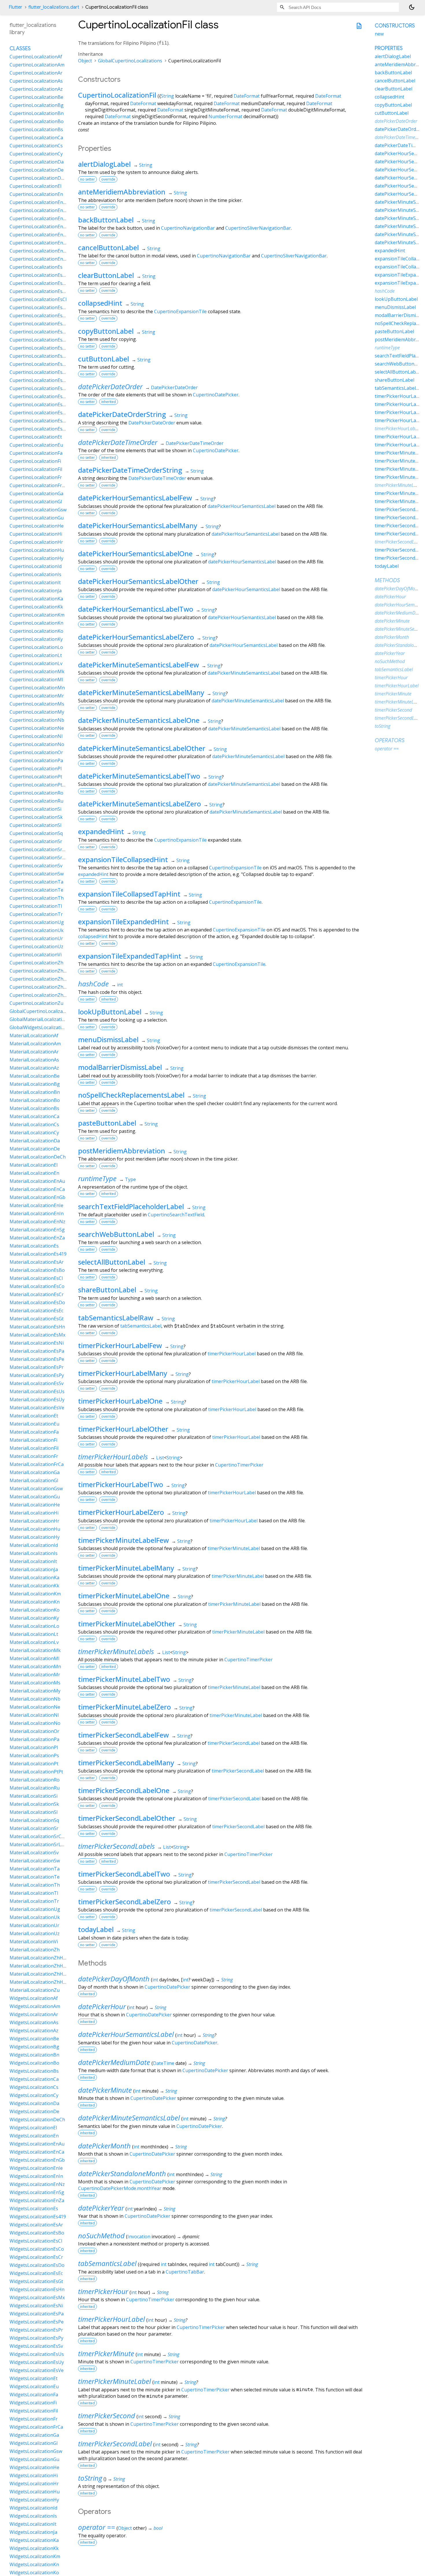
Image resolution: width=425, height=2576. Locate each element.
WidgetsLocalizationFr (34, 2419)
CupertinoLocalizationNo (37, 744)
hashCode (93, 984)
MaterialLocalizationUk (35, 1917)
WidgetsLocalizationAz (34, 2031)
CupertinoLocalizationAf (36, 57)
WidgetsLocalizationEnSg (37, 2192)
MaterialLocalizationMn (35, 1666)
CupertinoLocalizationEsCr (38, 315)
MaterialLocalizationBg (35, 1084)
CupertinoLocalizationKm (37, 615)
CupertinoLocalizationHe (37, 526)
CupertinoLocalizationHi (36, 534)
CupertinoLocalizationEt (36, 437)
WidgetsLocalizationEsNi (36, 2306)
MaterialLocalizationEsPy (37, 1375)
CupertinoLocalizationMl (36, 680)
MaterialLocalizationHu (35, 1529)
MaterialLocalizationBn (35, 1092)
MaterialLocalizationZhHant (40, 1966)
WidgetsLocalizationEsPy (36, 2338)
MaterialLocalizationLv (34, 1642)
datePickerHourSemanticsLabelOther (138, 581)
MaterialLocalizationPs (34, 1755)
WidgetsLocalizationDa (34, 2103)
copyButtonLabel (106, 331)
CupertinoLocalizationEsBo (39, 291)
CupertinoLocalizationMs (37, 704)
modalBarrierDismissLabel (120, 1067)
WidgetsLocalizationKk (34, 2548)
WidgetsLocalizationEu (34, 2386)
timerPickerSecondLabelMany (126, 1763)
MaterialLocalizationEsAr (37, 1262)
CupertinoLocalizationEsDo (39, 324)
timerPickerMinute (106, 2353)
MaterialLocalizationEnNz (37, 1222)
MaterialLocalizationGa (35, 1472)
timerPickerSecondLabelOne (124, 1790)
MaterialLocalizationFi (33, 1440)
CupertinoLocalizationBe (36, 97)
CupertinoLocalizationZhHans (42, 971)
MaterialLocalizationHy (35, 1537)
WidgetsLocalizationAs (34, 2022)
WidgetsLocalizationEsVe (37, 2370)
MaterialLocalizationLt (34, 1634)
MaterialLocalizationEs (34, 1246)
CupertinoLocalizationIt (35, 582)
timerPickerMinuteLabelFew (123, 1540)
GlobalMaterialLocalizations (40, 1019)
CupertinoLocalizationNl (36, 736)
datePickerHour (102, 2006)
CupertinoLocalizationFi (35, 461)
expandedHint (101, 831)
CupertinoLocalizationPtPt (38, 785)
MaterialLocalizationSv (34, 1853)
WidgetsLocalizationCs (34, 2087)
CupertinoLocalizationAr (36, 73)
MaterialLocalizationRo (35, 1780)
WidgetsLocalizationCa (34, 2079)
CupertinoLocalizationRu (36, 801)
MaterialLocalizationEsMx (37, 1335)
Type (130, 1179)
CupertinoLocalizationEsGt (38, 340)
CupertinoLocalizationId (36, 566)
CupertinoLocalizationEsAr (38, 283)
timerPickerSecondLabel (234, 1743)
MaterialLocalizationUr (34, 1925)
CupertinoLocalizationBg (37, 105)
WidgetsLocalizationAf (34, 1998)
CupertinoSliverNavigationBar (258, 228)
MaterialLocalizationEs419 (38, 1254)
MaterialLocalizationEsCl (36, 1278)
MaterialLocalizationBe (35, 1076)
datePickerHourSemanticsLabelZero (136, 637)
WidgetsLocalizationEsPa (37, 2314)
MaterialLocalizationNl (34, 1715)
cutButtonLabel (104, 359)
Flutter (15, 7)
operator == (97, 2527)
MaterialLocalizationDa (35, 1141)
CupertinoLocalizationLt (36, 655)
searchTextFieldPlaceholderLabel (131, 1206)
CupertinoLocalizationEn (36, 194)
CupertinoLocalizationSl (35, 825)
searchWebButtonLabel (116, 1234)
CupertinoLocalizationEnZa (39, 259)
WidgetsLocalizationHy (34, 2500)
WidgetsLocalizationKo (34, 2573)
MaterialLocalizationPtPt (36, 1772)
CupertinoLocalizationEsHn (39, 348)
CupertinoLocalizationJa (36, 591)
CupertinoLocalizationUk (37, 930)
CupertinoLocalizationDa (37, 162)
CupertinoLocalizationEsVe (39, 429)
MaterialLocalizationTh (35, 1885)
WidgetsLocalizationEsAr (36, 2225)
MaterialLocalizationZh (35, 1950)
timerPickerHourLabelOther (123, 1429)
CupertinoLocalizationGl (36, 502)
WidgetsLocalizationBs (34, 2071)
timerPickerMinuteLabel (234, 1548)
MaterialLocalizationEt (34, 1416)
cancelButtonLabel (108, 247)
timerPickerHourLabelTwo (121, 1484)
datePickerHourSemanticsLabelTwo (136, 609)
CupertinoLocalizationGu (37, 518)
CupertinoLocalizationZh (36, 963)
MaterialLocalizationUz (35, 1933)
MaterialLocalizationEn (34, 1173)
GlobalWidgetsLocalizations (39, 1027)
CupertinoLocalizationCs (36, 146)
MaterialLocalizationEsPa (37, 1351)
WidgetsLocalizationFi (33, 2403)
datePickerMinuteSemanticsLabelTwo (139, 776)
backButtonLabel (106, 220)
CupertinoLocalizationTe (36, 890)
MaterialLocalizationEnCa (37, 1189)
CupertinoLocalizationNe (37, 728)
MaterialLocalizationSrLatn (39, 1844)
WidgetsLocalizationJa (33, 2532)
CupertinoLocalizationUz (36, 946)
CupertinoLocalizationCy (36, 154)
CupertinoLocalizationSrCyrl (40, 849)
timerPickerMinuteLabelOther (127, 1624)
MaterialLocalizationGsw (36, 1489)
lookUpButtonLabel (110, 1012)
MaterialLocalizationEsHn (37, 1327)
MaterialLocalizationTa (35, 1869)
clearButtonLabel (106, 275)
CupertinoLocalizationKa (36, 599)
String (167, 96)
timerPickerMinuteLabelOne (124, 1596)
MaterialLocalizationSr (34, 1828)
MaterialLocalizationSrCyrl (38, 1836)
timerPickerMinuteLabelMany (126, 1568)
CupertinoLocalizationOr (36, 752)
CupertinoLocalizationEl (35, 186)
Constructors (395, 26)
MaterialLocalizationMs (35, 1683)
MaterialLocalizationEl (34, 1165)
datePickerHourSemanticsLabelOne (135, 553)
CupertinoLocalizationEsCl (38, 299)
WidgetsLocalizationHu (35, 2492)
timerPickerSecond (107, 2416)
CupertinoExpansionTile (180, 311)
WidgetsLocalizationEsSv (36, 2346)
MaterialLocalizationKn (35, 1602)
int (120, 985)
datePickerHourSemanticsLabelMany (138, 525)
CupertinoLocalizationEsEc (38, 332)
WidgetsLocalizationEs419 (38, 2217)
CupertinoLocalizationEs (36, 267)
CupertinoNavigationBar (188, 228)
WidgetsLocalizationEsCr (36, 2257)
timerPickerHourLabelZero (121, 1512)
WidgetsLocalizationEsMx (37, 2297)
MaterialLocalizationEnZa (37, 1238)
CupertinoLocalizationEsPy (39, 396)
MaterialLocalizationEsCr (37, 1294)
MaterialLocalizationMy (35, 1691)
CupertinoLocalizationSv (36, 866)
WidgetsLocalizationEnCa (37, 2152)
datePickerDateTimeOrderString (130, 470)
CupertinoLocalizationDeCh (39, 178)
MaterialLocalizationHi (34, 1513)
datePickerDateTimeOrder (118, 442)
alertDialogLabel (104, 164)
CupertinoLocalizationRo (36, 793)
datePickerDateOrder (110, 386)
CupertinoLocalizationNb (37, 720)
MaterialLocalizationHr (34, 1521)
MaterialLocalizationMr (35, 1675)
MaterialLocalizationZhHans (40, 1958)
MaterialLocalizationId (34, 1545)
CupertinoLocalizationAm (37, 65)
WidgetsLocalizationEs (34, 2208)
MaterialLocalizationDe (35, 1149)
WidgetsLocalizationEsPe (37, 2322)
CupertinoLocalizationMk (37, 671)
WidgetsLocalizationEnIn (36, 2176)
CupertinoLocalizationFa (36, 453)
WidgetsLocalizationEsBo (37, 2233)
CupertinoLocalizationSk (36, 817)
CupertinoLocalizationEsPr (38, 388)
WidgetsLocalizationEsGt (36, 2281)
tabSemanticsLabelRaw (116, 1318)
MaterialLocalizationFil (34, 1448)
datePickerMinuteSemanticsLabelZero (139, 804)
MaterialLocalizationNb (35, 1699)
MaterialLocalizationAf (34, 1035)
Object (85, 61)
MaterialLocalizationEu (34, 1424)
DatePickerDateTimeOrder (195, 443)
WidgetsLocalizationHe (34, 2467)
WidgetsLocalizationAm (35, 2006)
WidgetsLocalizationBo (34, 2063)
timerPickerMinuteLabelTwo (124, 1679)
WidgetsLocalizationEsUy (37, 2362)
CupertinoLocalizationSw (37, 874)
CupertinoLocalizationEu (36, 445)
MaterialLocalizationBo (35, 1100)
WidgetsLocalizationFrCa (36, 2427)
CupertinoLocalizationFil (117, 95)
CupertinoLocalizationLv (36, 663)
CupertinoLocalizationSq (36, 833)
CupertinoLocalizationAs (36, 81)
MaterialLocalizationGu (35, 1497)
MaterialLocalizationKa (34, 1577)
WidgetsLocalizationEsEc (36, 2273)
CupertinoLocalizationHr (36, 542)
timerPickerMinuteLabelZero (124, 1707)
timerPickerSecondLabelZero (124, 1902)
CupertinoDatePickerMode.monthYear (120, 2188)
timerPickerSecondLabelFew (123, 1735)
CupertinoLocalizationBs (36, 129)
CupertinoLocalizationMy (37, 712)
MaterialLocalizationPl (34, 1747)
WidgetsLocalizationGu (34, 2459)
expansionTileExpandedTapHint (130, 956)
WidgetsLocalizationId (33, 2508)
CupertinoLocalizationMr (37, 696)
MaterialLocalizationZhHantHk (43, 1974)
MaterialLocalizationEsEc (36, 1311)
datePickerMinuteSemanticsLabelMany (141, 692)
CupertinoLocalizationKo (36, 631)
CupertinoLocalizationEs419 (40, 275)
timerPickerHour (103, 2291)
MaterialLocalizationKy (34, 1618)
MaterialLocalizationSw (35, 1861)
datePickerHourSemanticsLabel (242, 506)
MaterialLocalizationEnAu (37, 1181)
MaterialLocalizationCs (34, 1124)
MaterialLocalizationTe (35, 1877)
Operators (390, 740)
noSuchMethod (101, 2236)
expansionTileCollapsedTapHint (129, 894)
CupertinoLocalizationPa (36, 760)
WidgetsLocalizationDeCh (37, 2120)
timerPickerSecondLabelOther (127, 1818)
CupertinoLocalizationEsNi (38, 364)
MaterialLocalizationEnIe (36, 1205)
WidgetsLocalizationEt (34, 2378)
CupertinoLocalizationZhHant (42, 979)
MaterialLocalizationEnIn (37, 1213)
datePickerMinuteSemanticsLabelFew (138, 665)
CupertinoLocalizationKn (36, 623)
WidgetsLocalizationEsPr (36, 2330)
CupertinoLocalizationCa (36, 138)
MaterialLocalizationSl (34, 1812)
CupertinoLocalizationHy (36, 558)
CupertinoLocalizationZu (36, 1003)
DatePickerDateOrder (174, 387)
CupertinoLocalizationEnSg (39, 251)
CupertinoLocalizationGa (36, 493)
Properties (389, 48)
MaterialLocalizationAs (34, 1060)
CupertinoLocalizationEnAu (39, 202)
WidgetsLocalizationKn (34, 2564)
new (379, 34)
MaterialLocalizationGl (34, 1480)
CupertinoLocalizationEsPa (39, 372)
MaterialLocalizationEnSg (37, 1230)
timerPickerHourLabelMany (123, 1373)
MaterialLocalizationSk (34, 1804)
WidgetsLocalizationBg (34, 2047)
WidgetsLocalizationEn (34, 2136)
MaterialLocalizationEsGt (37, 1319)
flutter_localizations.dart (54, 7)
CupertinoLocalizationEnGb (39, 218)
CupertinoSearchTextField (176, 1215)
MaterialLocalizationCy (34, 1133)
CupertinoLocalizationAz (36, 89)
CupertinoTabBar (185, 2272)
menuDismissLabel (108, 1039)
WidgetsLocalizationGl (34, 2443)
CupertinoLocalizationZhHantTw (45, 995)
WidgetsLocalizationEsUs (37, 2354)
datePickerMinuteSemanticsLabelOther (142, 748)
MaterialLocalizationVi (34, 1942)
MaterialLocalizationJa (34, 1569)
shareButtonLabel (107, 1290)
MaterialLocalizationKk (34, 1586)
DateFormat (247, 96)
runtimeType (97, 1178)
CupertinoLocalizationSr (36, 841)
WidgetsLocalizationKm (35, 2556)
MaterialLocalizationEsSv (37, 1383)
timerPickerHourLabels (113, 1457)
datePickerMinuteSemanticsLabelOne (139, 720)
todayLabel (96, 1929)
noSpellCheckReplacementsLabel (131, 1095)
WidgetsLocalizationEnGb (37, 2160)
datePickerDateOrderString (122, 414)
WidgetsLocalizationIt (33, 2524)
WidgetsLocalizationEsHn (37, 2289)
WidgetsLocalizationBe (34, 2039)
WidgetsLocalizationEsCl (36, 2241)
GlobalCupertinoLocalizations (130, 61)
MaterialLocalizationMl (34, 1658)
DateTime (164, 2063)
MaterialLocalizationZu (35, 1990)
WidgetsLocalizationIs (33, 2516)
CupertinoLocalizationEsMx (39, 356)
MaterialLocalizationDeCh (38, 1157)
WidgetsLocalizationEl (33, 2128)
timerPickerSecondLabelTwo (124, 1874)
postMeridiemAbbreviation (122, 1151)
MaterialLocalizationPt (34, 1764)
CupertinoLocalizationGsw (38, 510)
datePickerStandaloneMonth (122, 2173)
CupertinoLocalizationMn (37, 688)
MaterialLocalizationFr (34, 1456)
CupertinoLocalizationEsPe (39, 380)
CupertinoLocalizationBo (37, 121)
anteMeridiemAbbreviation (122, 192)
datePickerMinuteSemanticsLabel (244, 673)
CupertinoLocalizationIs (35, 574)
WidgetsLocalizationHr (34, 2484)
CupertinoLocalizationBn (37, 113)
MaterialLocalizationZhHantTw (43, 1982)
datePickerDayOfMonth (114, 1979)
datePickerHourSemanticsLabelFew (135, 498)
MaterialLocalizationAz (34, 1068)
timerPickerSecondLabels (116, 1846)
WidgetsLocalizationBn (34, 2055)
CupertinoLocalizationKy (36, 639)
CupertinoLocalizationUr (36, 938)
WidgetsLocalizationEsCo (37, 2249)
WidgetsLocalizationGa (34, 2435)
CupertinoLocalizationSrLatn (41, 858)
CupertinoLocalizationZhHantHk (45, 987)
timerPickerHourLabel (232, 1354)
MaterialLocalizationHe (35, 1505)
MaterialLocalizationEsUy (37, 1400)
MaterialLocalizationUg (35, 1909)
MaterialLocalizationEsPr (37, 1367)
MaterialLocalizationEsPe (37, 1359)
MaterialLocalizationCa (34, 1116)
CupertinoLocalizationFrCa (38, 485)
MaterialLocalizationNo (35, 1723)
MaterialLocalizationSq (34, 1820)
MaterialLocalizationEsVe (37, 1408)
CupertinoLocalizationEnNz (39, 243)
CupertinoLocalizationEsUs (39, 413)
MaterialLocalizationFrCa (37, 1464)
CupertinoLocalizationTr (36, 914)
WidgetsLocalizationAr (34, 2014)
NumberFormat (225, 116)
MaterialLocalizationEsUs (37, 1391)
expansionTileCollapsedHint (123, 859)
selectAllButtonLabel (112, 1262)
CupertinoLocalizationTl (36, 906)
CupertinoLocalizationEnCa (39, 210)
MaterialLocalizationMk (35, 1650)
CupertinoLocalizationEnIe (38, 227)
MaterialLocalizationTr (34, 1901)
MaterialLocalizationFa (34, 1432)
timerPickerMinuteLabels (116, 1651)
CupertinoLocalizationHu (37, 550)
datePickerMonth (104, 2146)
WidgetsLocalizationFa (34, 2395)
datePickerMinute (105, 2090)
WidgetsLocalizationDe (34, 2111)
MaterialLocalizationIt (33, 1561)
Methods (387, 580)
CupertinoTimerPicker (239, 1465)
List (160, 1458)
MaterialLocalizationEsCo (37, 1286)
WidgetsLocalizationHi (34, 2475)
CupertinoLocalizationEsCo (39, 307)
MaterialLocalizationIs (34, 1553)
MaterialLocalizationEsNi (37, 1343)
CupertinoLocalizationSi (35, 809)
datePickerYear (101, 2208)
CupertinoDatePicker (216, 395)
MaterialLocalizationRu (35, 1788)
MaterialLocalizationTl (34, 1893)
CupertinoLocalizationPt (36, 777)
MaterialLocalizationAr (34, 1052)
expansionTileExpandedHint (123, 922)
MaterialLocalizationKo (35, 1610)
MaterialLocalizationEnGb (37, 1197)
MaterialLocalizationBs (34, 1108)
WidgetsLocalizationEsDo (37, 2265)
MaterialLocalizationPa (34, 1739)
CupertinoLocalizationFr (36, 477)
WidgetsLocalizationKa (34, 2540)
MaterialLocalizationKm (35, 1594)
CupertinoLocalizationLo (36, 647)
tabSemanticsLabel (141, 1326)
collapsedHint (100, 303)
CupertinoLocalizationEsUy (39, 421)
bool (158, 2528)
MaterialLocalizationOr (34, 1731)
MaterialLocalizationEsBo (37, 1270)
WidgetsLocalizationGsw (36, 2451)
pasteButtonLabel (107, 1123)
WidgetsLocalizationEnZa (37, 2200)
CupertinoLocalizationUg (37, 922)
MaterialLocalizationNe (35, 1707)
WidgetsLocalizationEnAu (37, 2144)
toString (90, 2478)
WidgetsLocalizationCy (34, 2095)
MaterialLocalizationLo (34, 1626)
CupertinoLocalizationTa (36, 882)
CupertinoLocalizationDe (37, 170)
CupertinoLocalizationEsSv (38, 404)
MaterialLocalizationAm (35, 1044)
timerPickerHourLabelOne (120, 1401)
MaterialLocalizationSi (34, 1796)
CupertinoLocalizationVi (36, 955)
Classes (20, 49)
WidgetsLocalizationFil (34, 2411)
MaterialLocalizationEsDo (37, 1302)
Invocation (139, 2237)
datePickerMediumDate (114, 2062)
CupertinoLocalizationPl (36, 769)
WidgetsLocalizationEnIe (36, 2168)
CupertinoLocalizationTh (37, 898)
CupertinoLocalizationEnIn (38, 235)
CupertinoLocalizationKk (36, 607)
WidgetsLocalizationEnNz (37, 2184)
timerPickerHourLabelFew (120, 1345)
